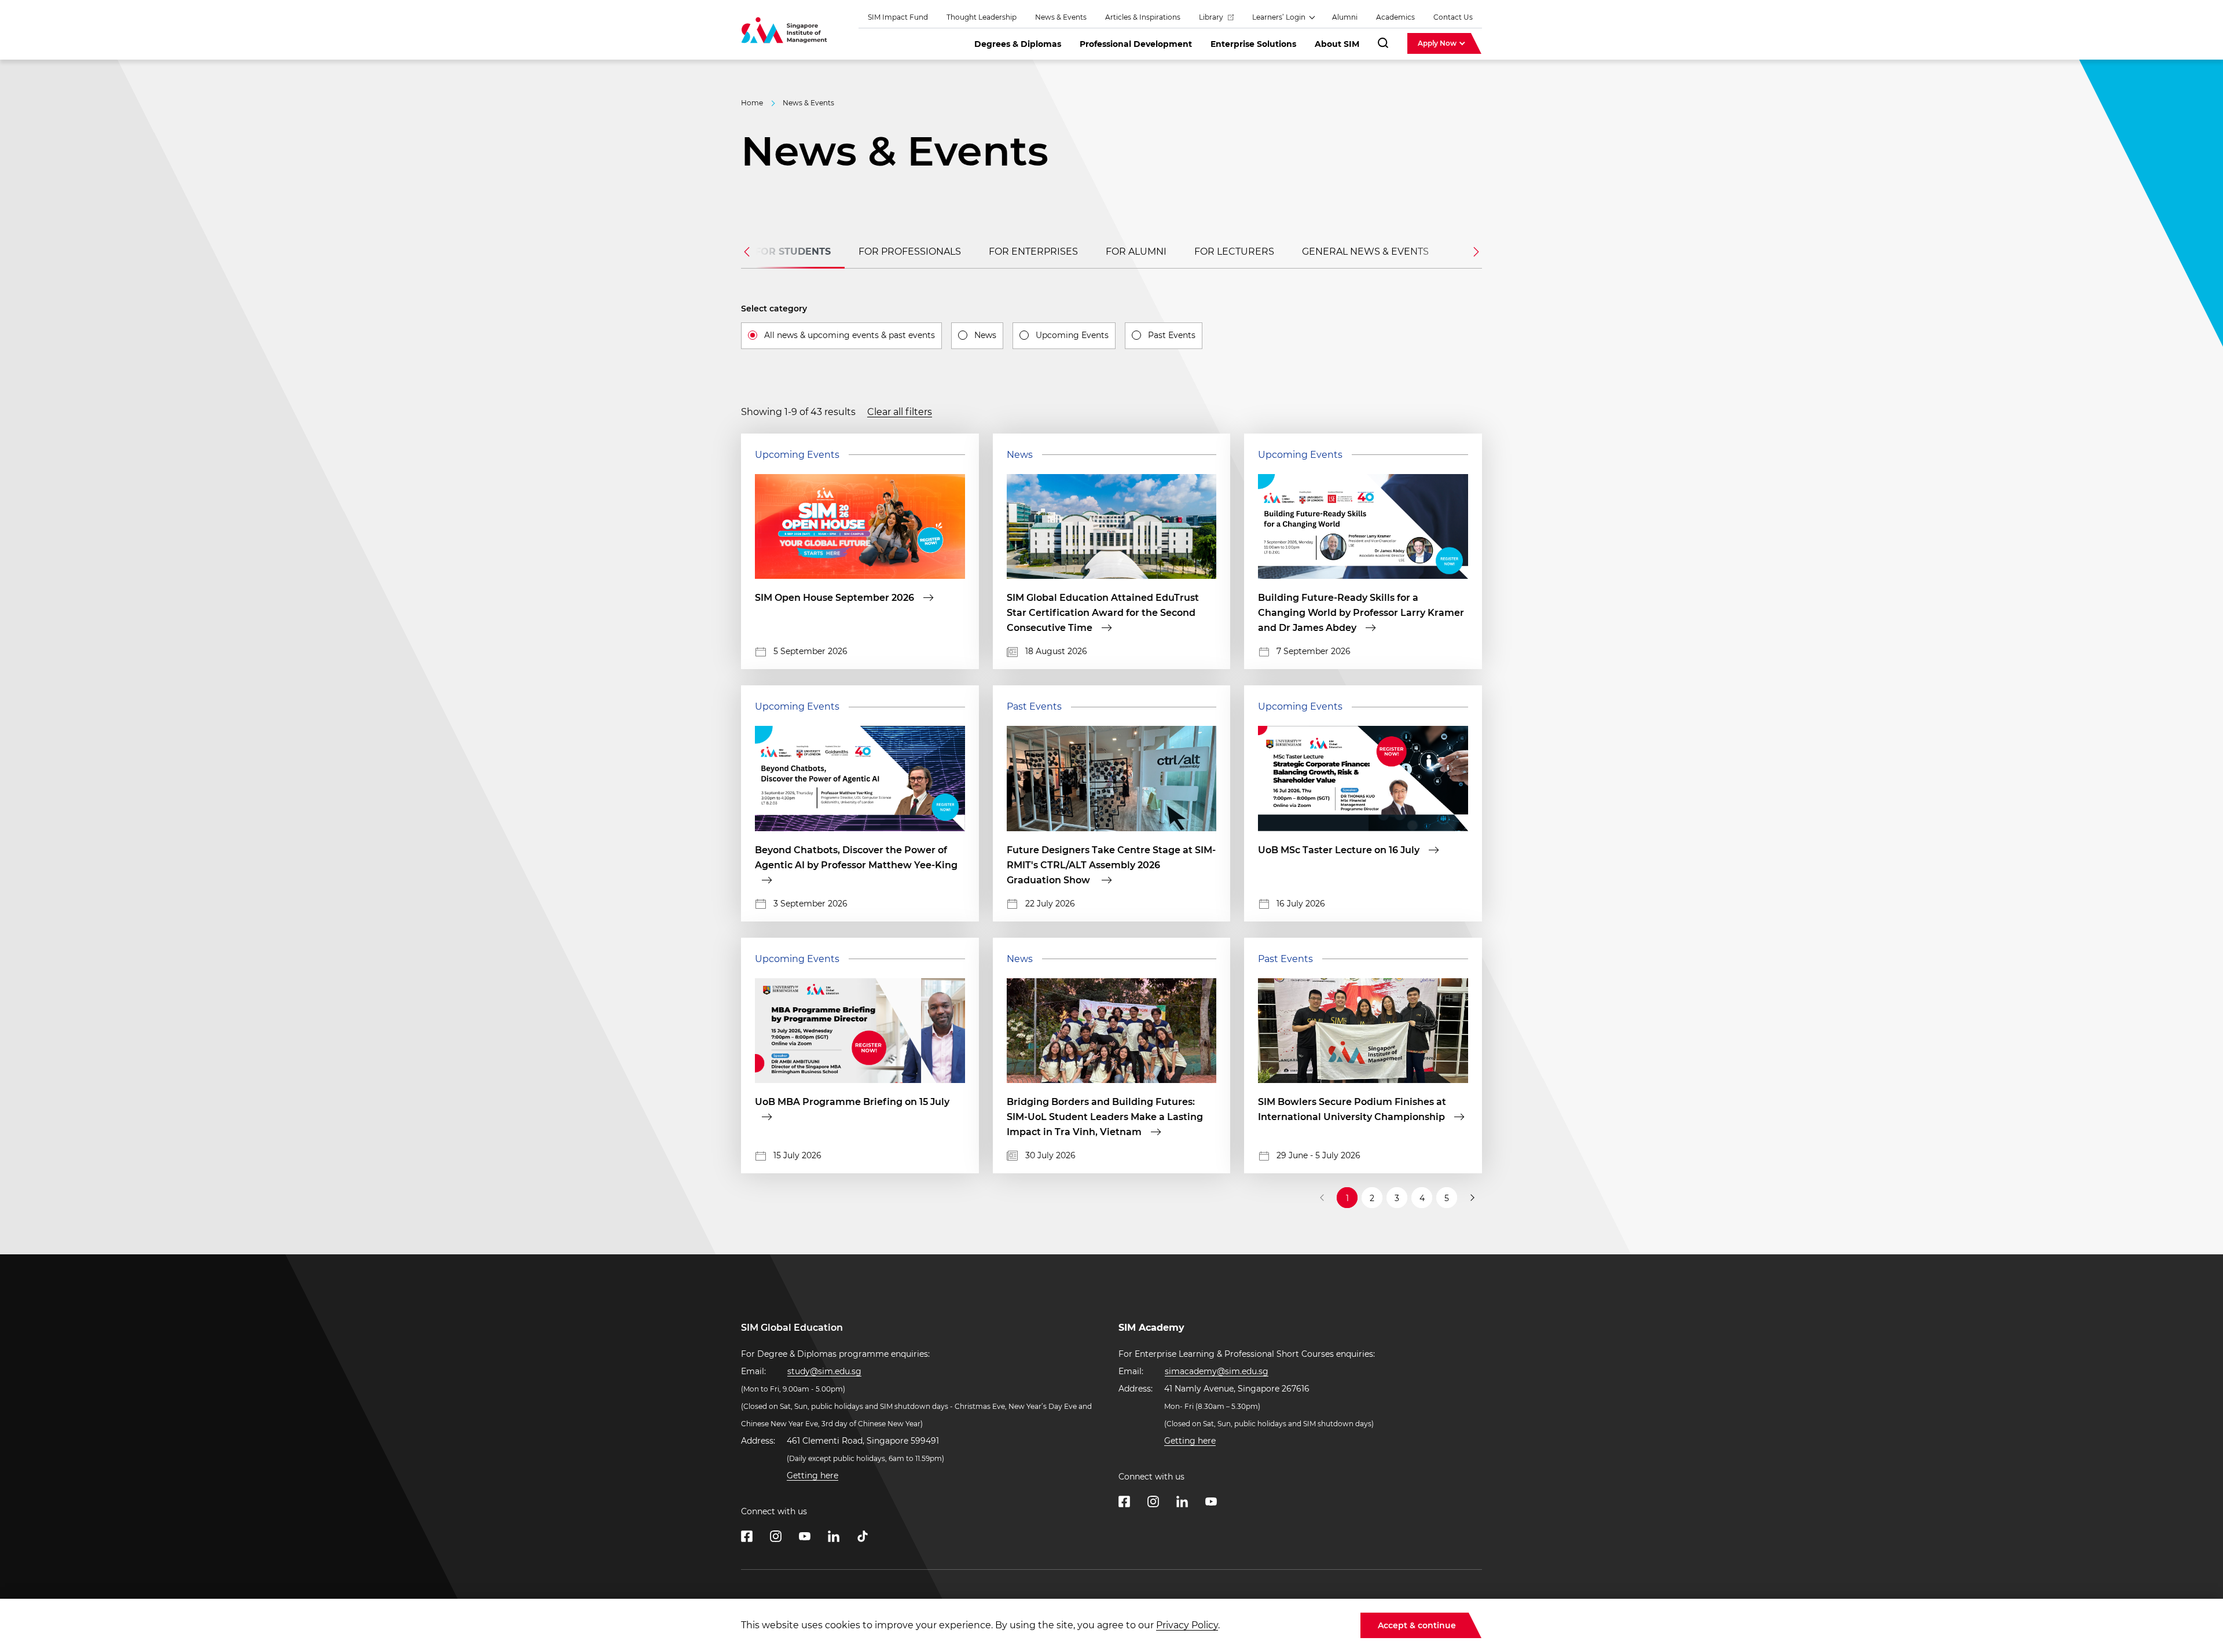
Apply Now (1438, 43)
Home (752, 103)
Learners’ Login (1280, 17)
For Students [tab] (793, 252)
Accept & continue (1417, 1625)
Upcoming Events (1072, 335)
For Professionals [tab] (910, 252)
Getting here (812, 1475)
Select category (774, 309)
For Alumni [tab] (1136, 252)
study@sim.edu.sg (824, 1371)
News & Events (1061, 17)
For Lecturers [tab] (1234, 252)
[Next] (1472, 1198)
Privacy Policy (1187, 1625)
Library (1212, 17)
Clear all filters (900, 412)
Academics (1395, 17)
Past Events (1172, 335)
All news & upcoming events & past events (850, 335)
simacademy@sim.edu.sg (1217, 1371)
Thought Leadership (982, 17)
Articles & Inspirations (1143, 17)
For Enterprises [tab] (1033, 252)
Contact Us (1453, 17)
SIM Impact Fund (898, 17)
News (985, 335)
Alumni (1345, 17)
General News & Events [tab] (1365, 252)
